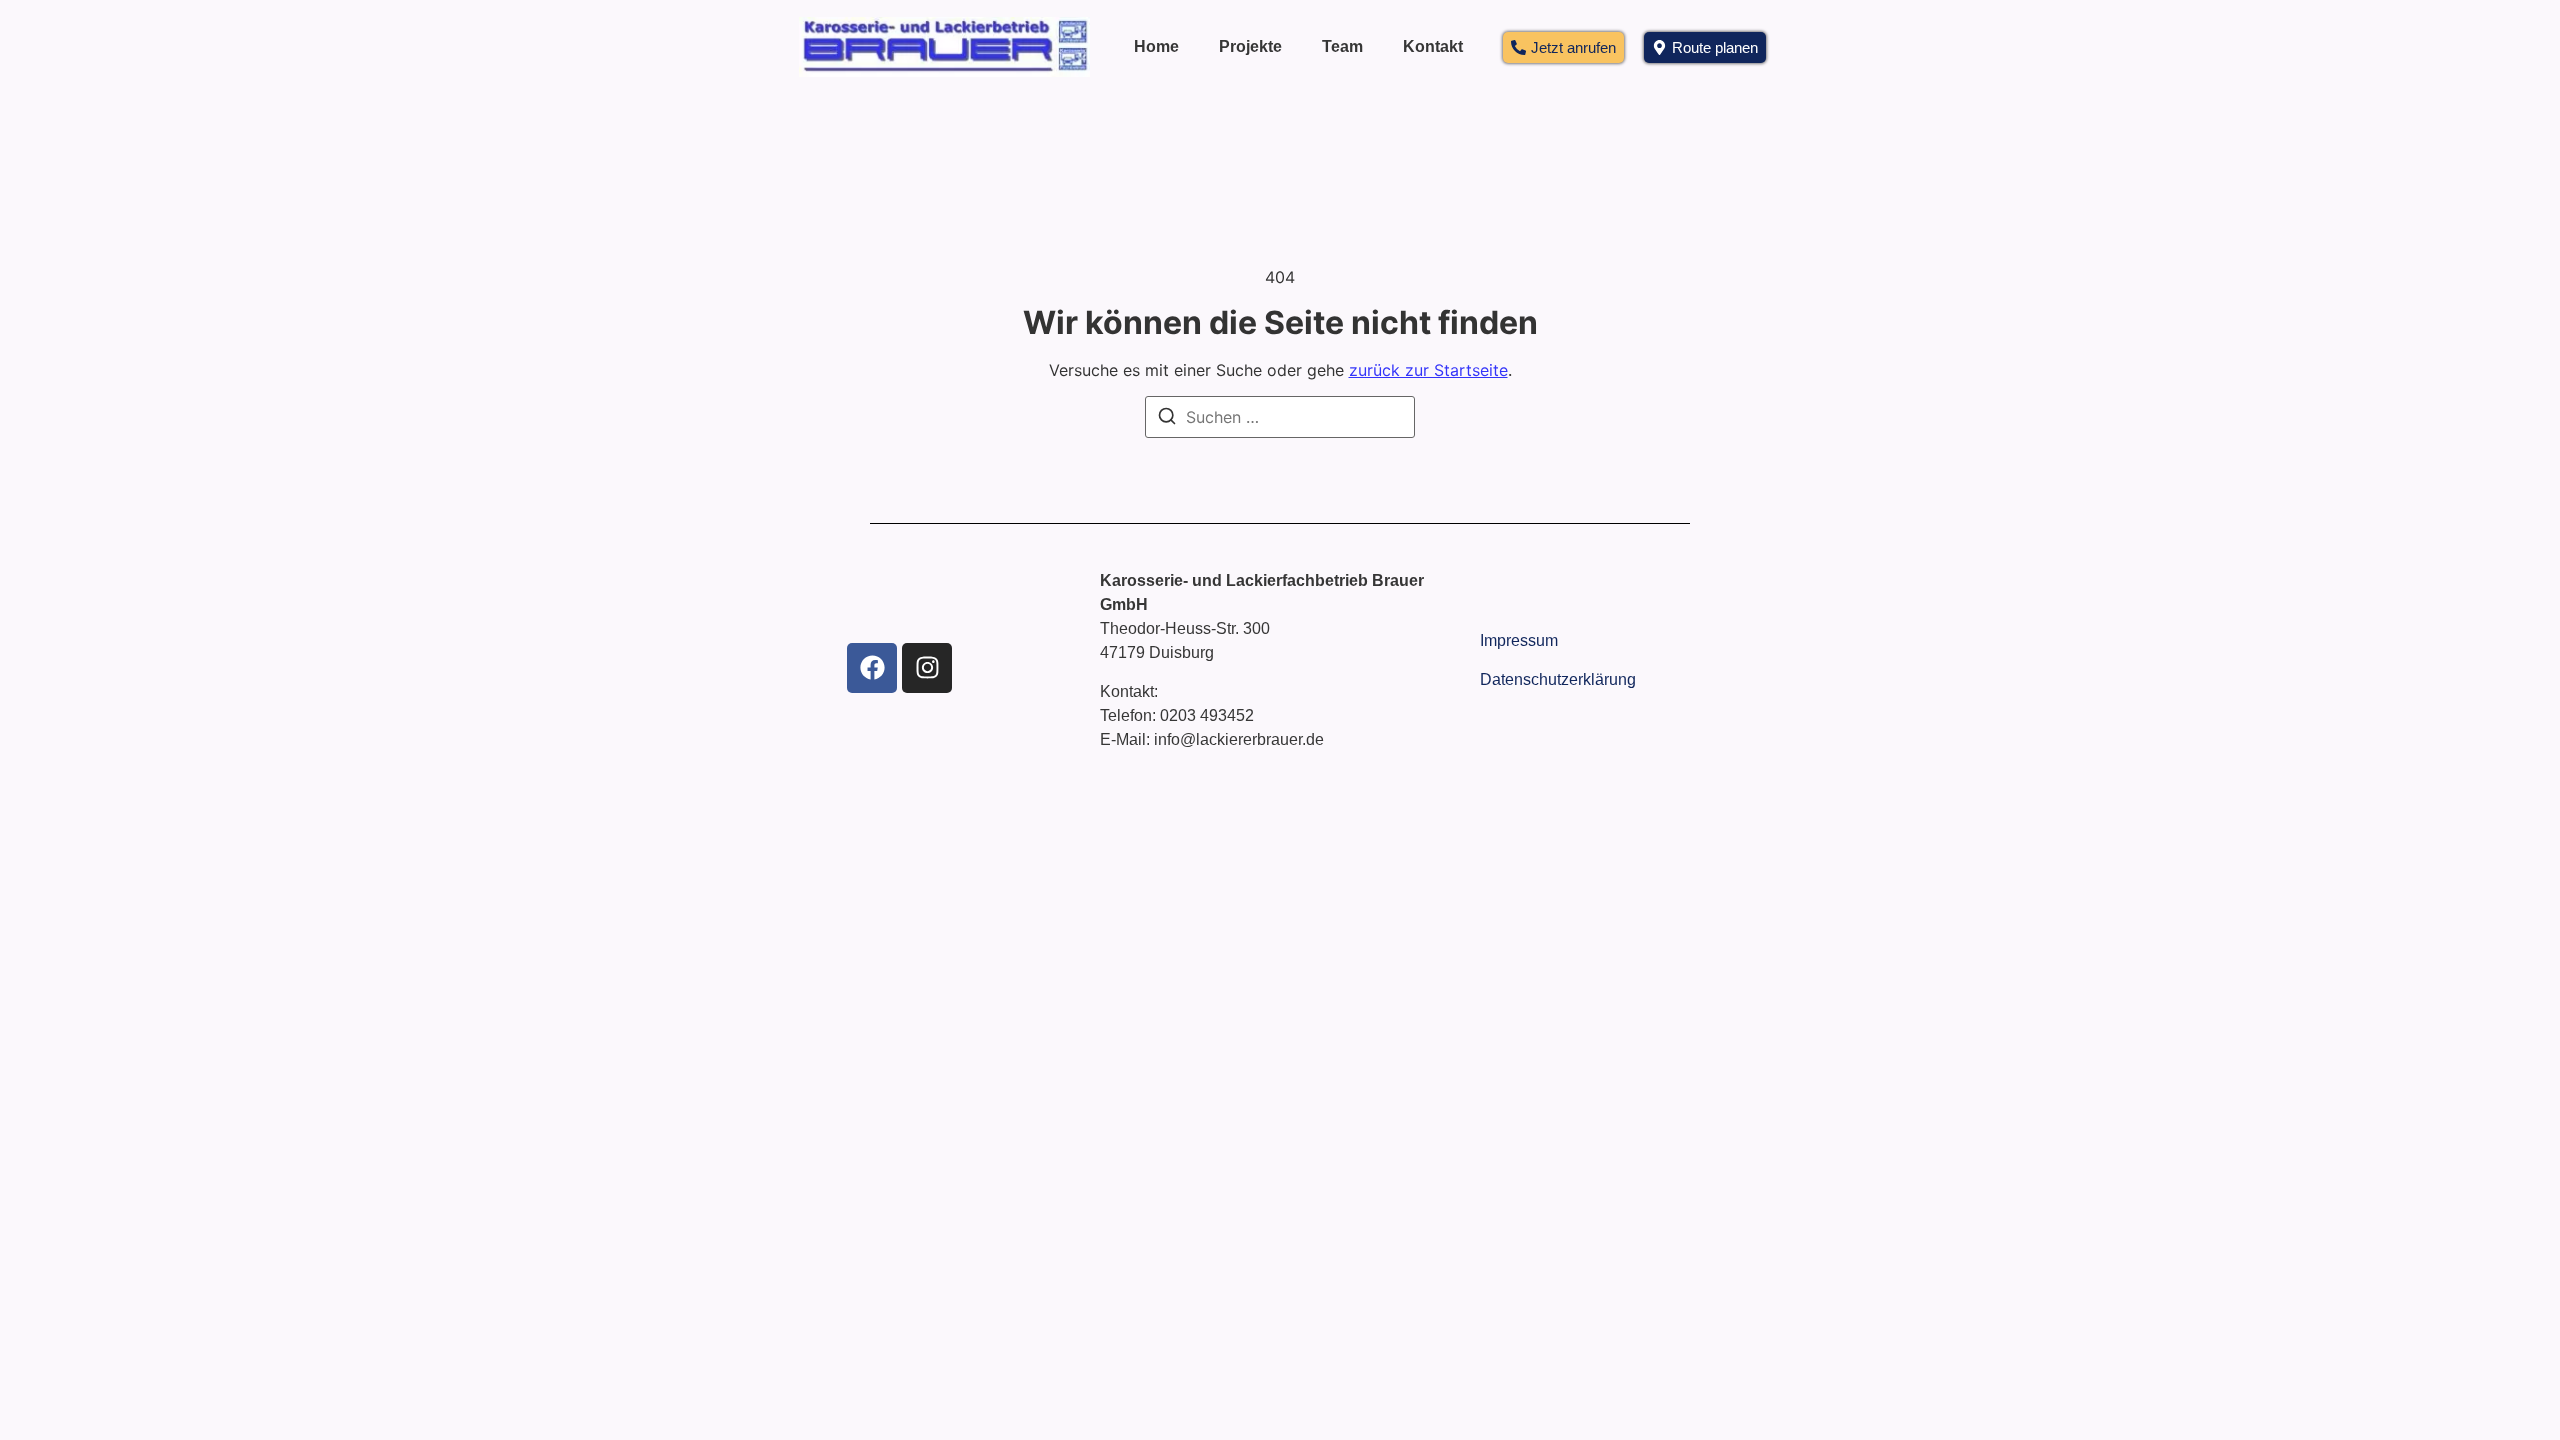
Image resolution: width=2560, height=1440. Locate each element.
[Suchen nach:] (1280, 417)
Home (1156, 46)
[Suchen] (1167, 419)
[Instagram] (927, 668)
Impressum (1519, 640)
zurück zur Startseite (1428, 370)
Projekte (1250, 46)
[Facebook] (872, 668)
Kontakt (1433, 46)
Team (1342, 46)
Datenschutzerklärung (1558, 679)
